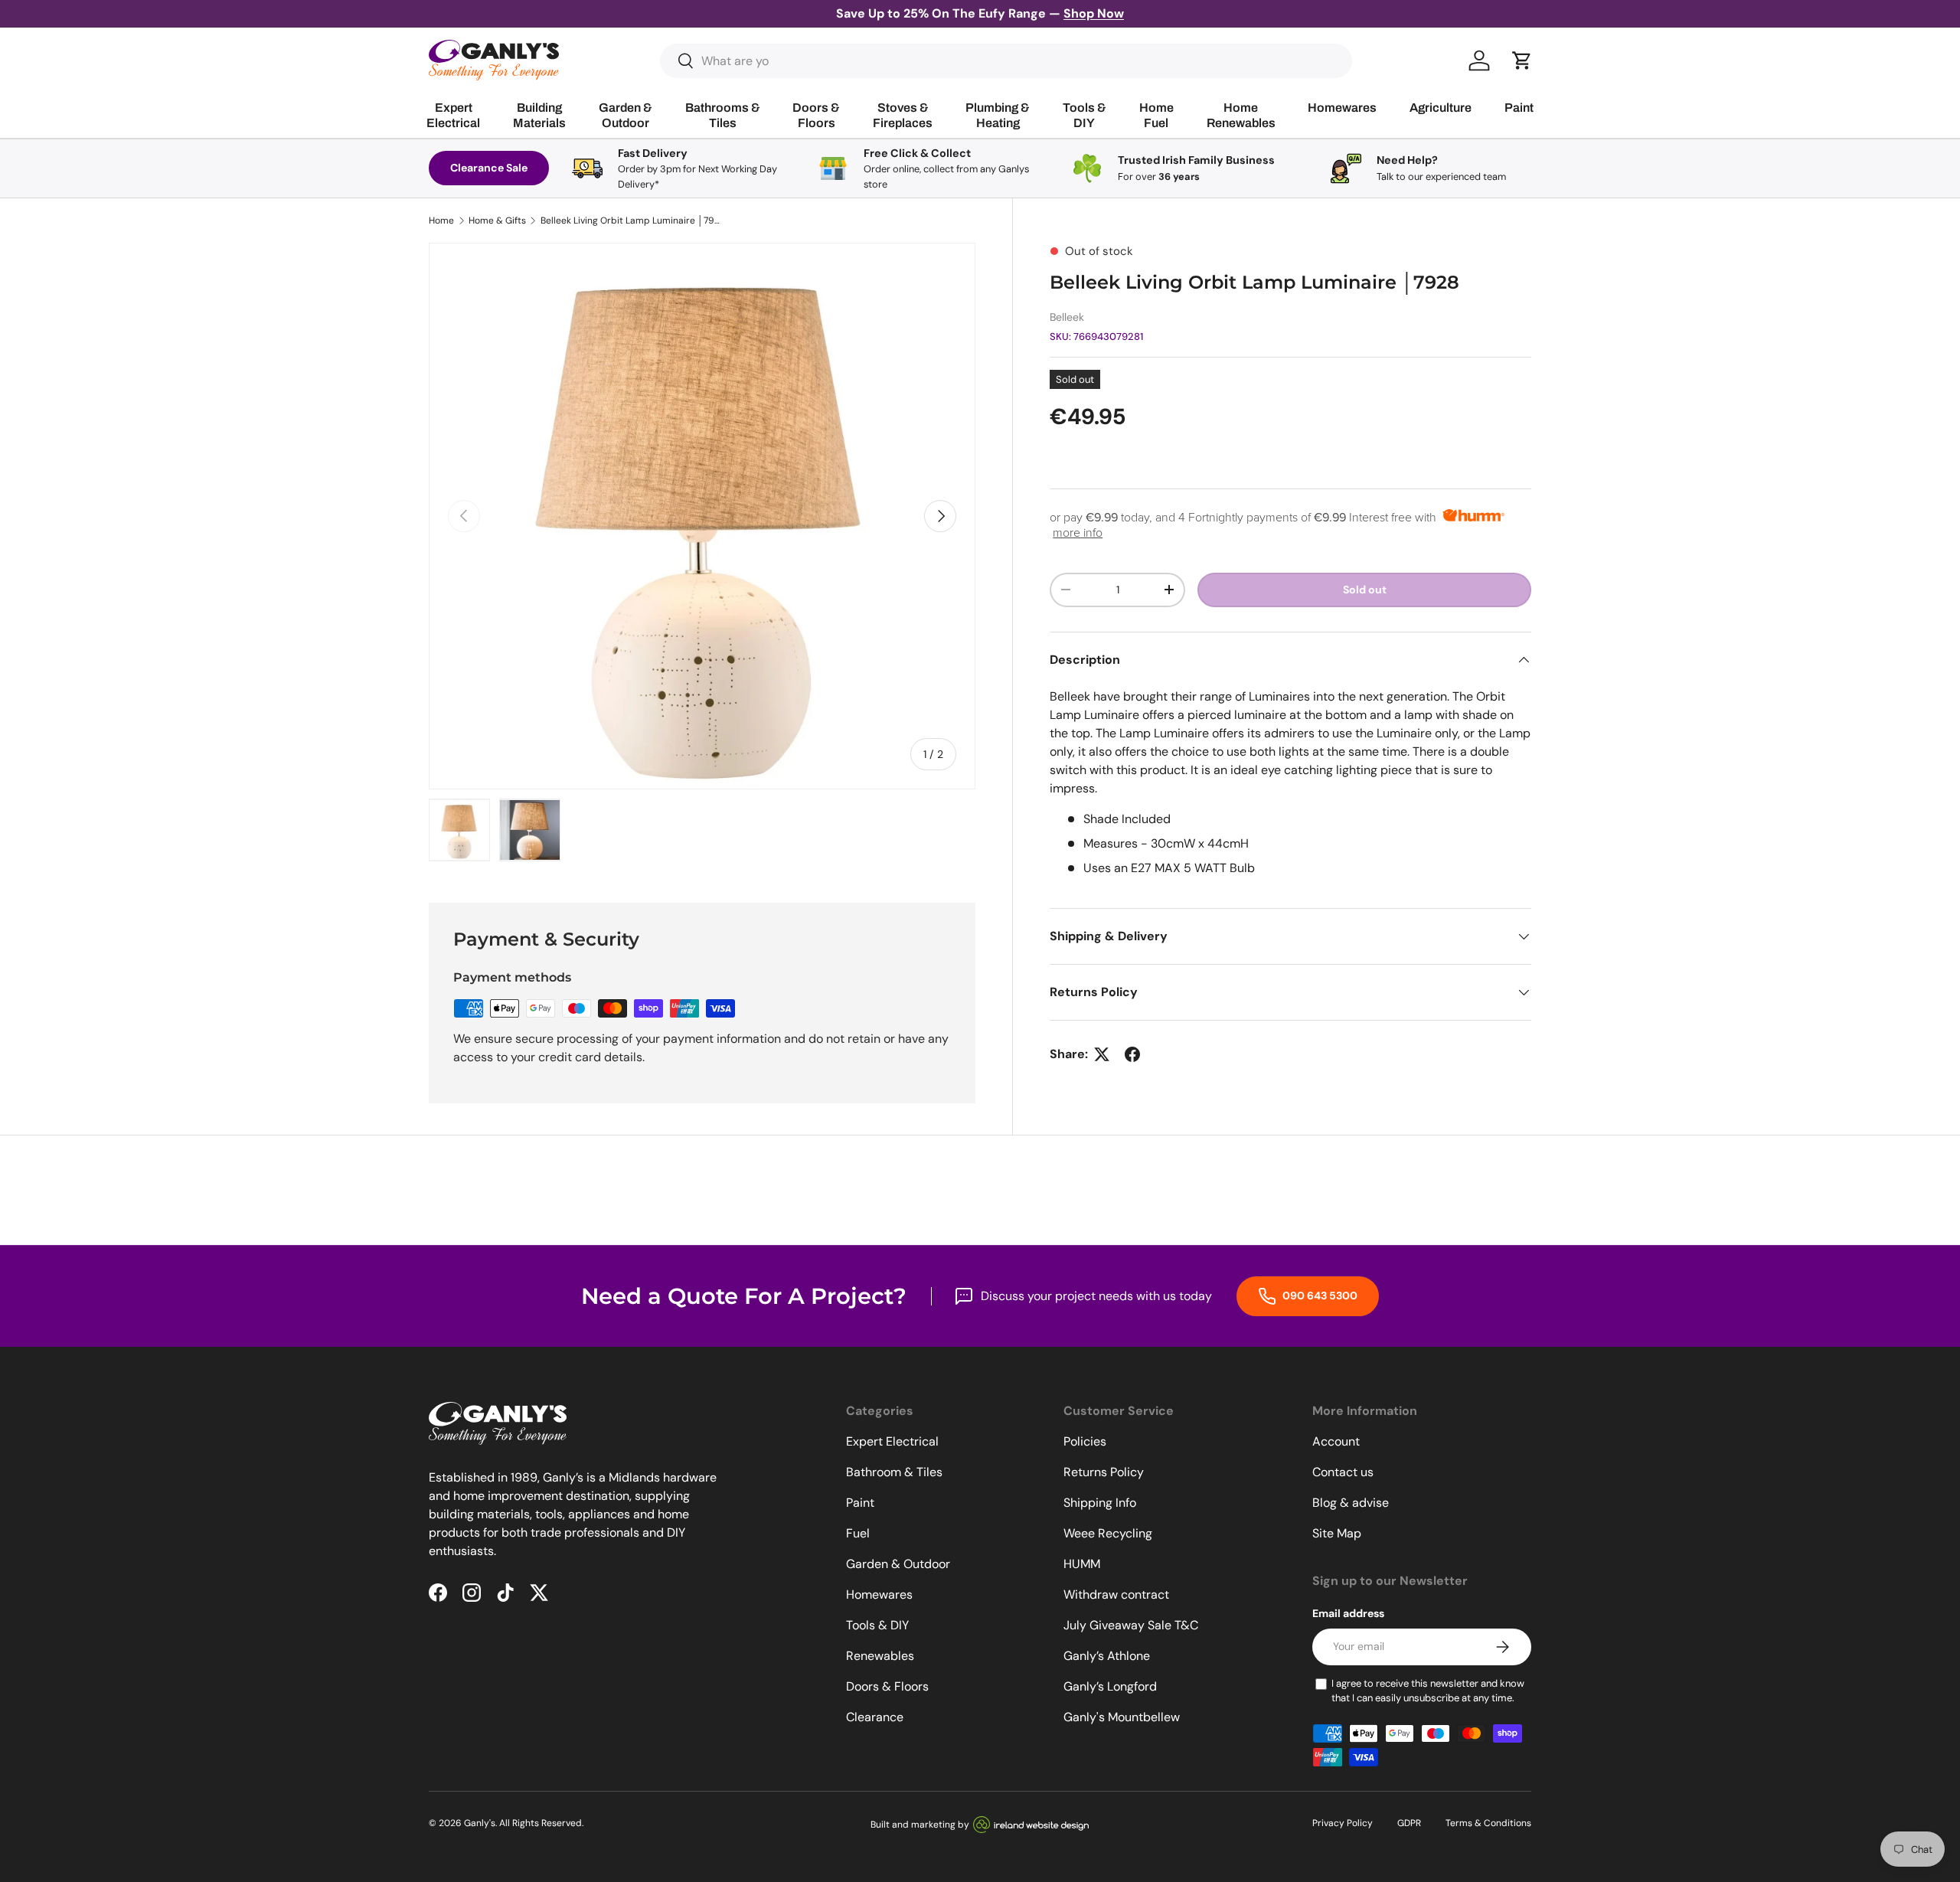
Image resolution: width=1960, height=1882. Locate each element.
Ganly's (480, 1823)
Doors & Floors (887, 1686)
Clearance (875, 1717)
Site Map (1337, 1533)
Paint (860, 1503)
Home (441, 221)
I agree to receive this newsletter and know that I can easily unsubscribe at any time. (1428, 1691)
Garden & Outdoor (898, 1564)
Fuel (858, 1533)
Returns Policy (1104, 1472)
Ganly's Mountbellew (1122, 1717)
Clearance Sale (489, 168)
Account (1336, 1441)
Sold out (1365, 590)
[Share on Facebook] (1132, 1054)
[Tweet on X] (1102, 1054)
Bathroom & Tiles (894, 1472)
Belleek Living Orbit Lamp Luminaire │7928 (632, 221)
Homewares (879, 1594)
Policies (1085, 1441)
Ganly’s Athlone (1107, 1656)
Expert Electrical (892, 1441)
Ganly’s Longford (1110, 1686)
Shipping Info (1100, 1503)
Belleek (1067, 317)
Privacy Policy (1343, 1823)
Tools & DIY (877, 1625)
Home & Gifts (497, 221)
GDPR (1409, 1823)
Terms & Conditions (1488, 1823)
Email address (1348, 1613)
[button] (1522, 60)
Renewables (880, 1656)
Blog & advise (1351, 1503)
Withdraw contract (1116, 1594)
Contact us (1343, 1472)
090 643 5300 (1319, 1296)
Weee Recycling (1108, 1533)
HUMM (1082, 1564)
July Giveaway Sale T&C (1131, 1625)
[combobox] (1006, 61)
